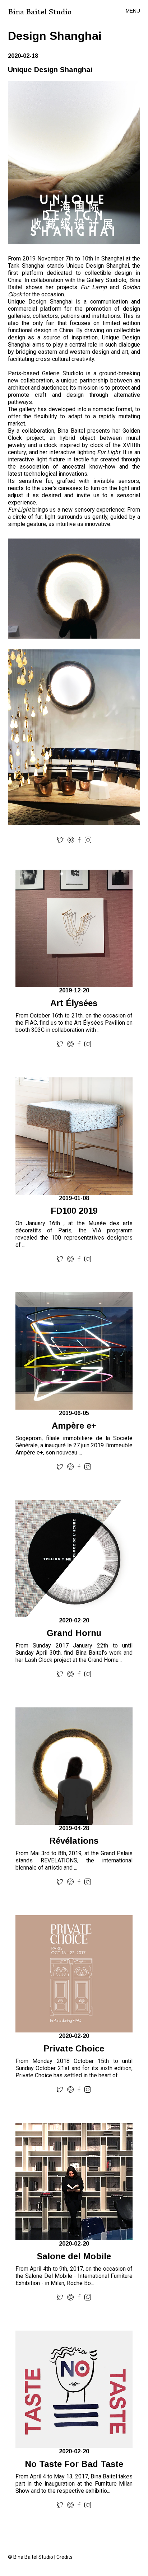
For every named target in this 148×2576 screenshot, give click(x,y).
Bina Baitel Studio (40, 12)
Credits (64, 2557)
